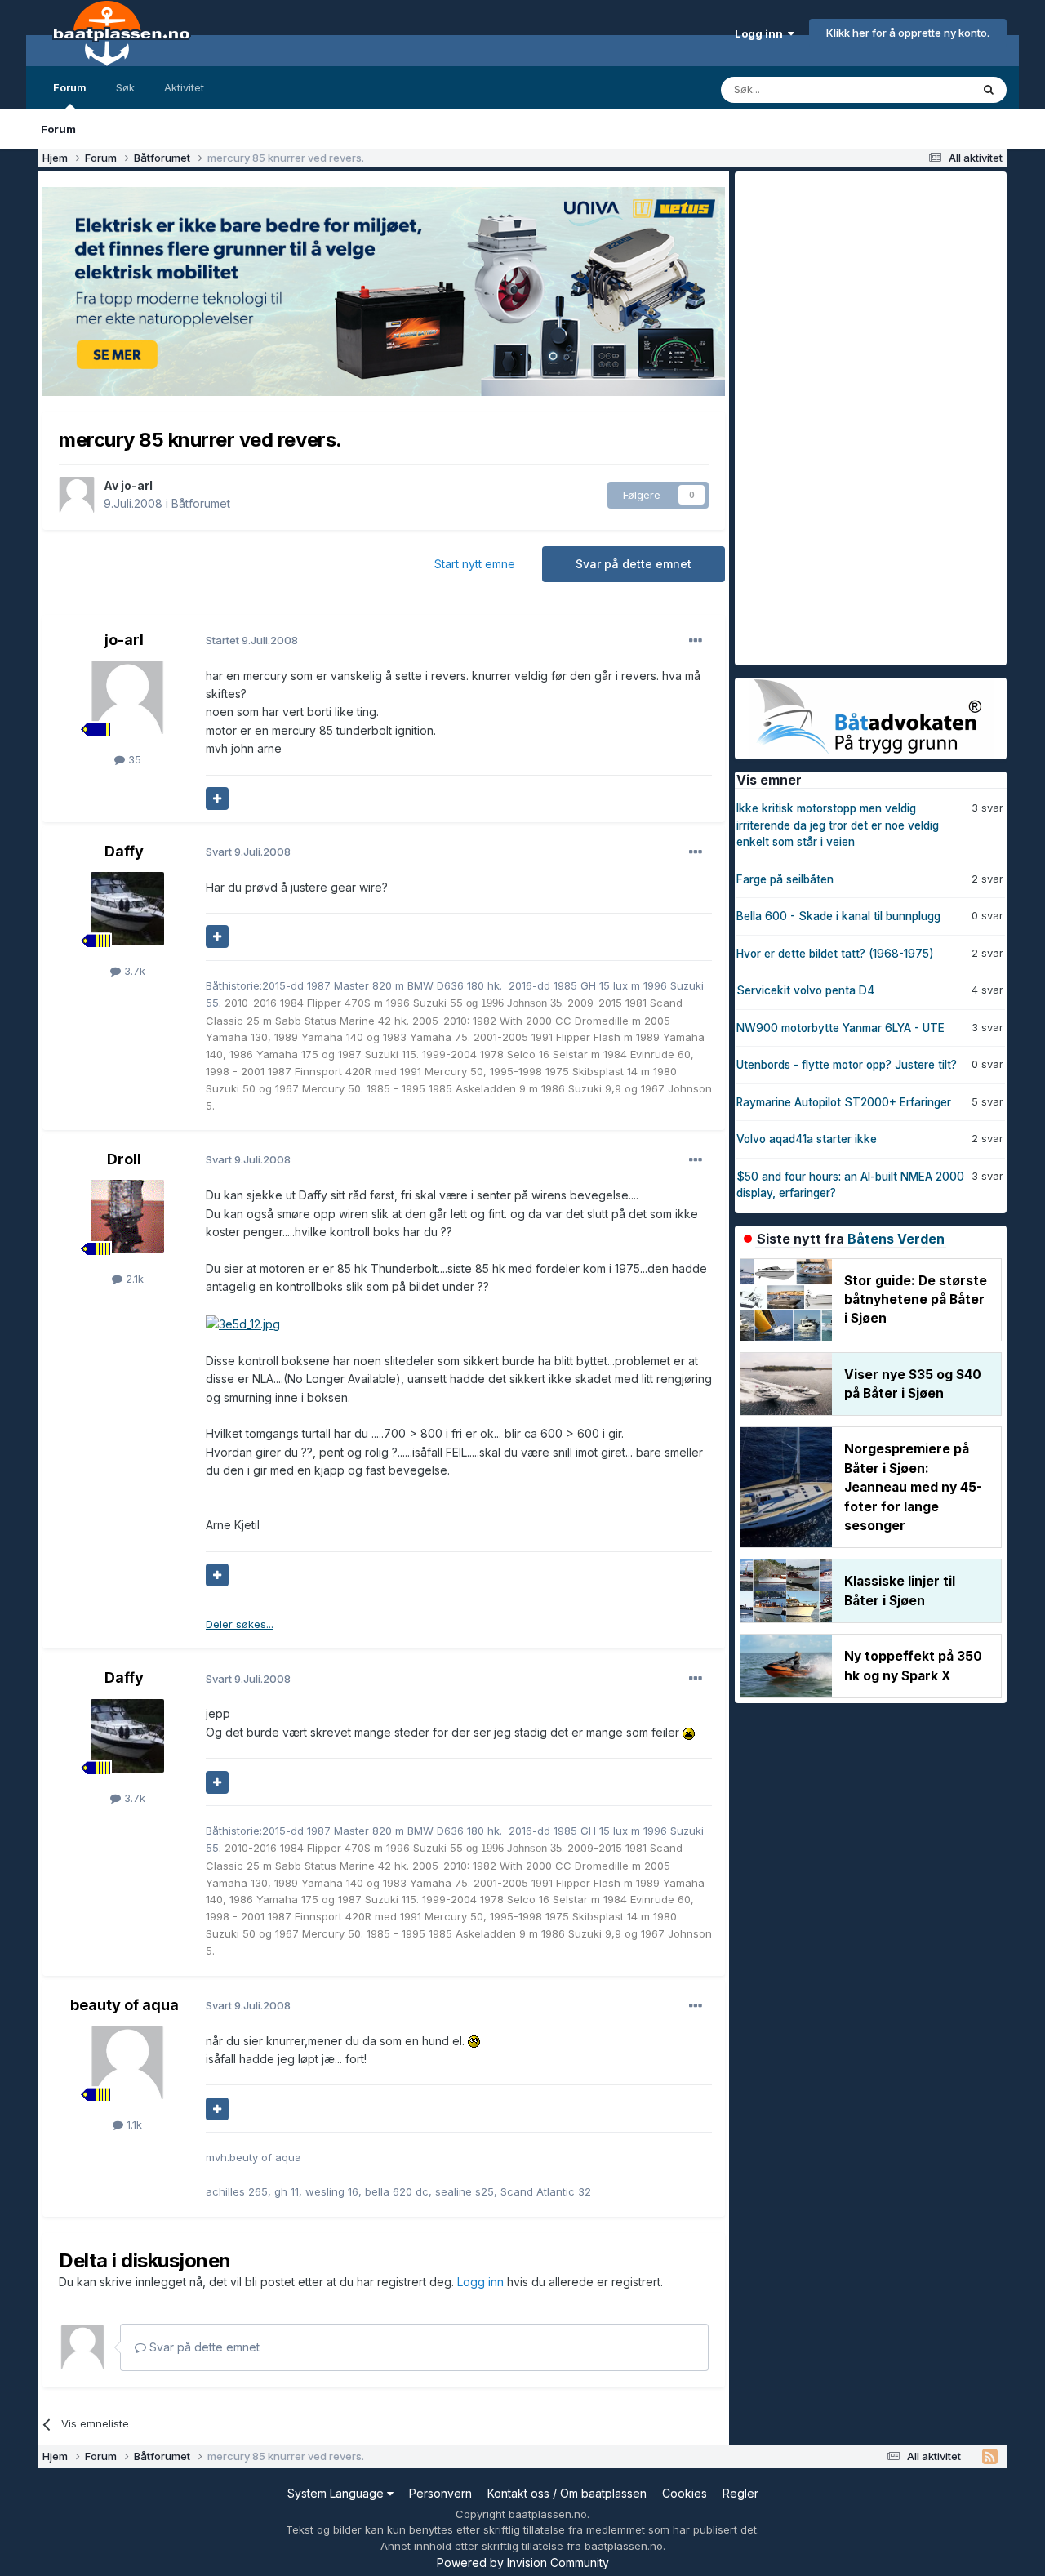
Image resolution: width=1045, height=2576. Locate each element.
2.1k (133, 1279)
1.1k (133, 2124)
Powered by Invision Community (523, 2563)
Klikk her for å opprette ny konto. (908, 33)
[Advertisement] (857, 416)
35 (133, 759)
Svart (248, 852)
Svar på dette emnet (634, 564)
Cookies (685, 2493)
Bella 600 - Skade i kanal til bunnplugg (838, 916)
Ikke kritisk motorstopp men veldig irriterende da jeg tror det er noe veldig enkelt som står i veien (838, 825)
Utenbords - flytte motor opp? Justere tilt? (847, 1065)
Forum (70, 87)
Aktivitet (184, 87)
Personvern (440, 2493)
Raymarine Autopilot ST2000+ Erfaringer (844, 1102)
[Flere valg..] (696, 641)
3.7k (133, 971)
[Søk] (989, 90)
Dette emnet (918, 89)
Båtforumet (201, 503)
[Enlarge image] (243, 1323)
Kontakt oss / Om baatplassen (567, 2493)
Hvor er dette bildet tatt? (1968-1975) (835, 954)
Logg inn (761, 33)
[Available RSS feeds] (990, 2457)
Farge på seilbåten (785, 879)
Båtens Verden (896, 1239)
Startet (252, 640)
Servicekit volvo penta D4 (805, 990)
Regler (740, 2493)
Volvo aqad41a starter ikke (807, 1139)
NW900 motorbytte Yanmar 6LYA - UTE (840, 1028)
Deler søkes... (240, 1624)
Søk (125, 87)
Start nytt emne (475, 564)
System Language (337, 2493)
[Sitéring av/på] (217, 799)
